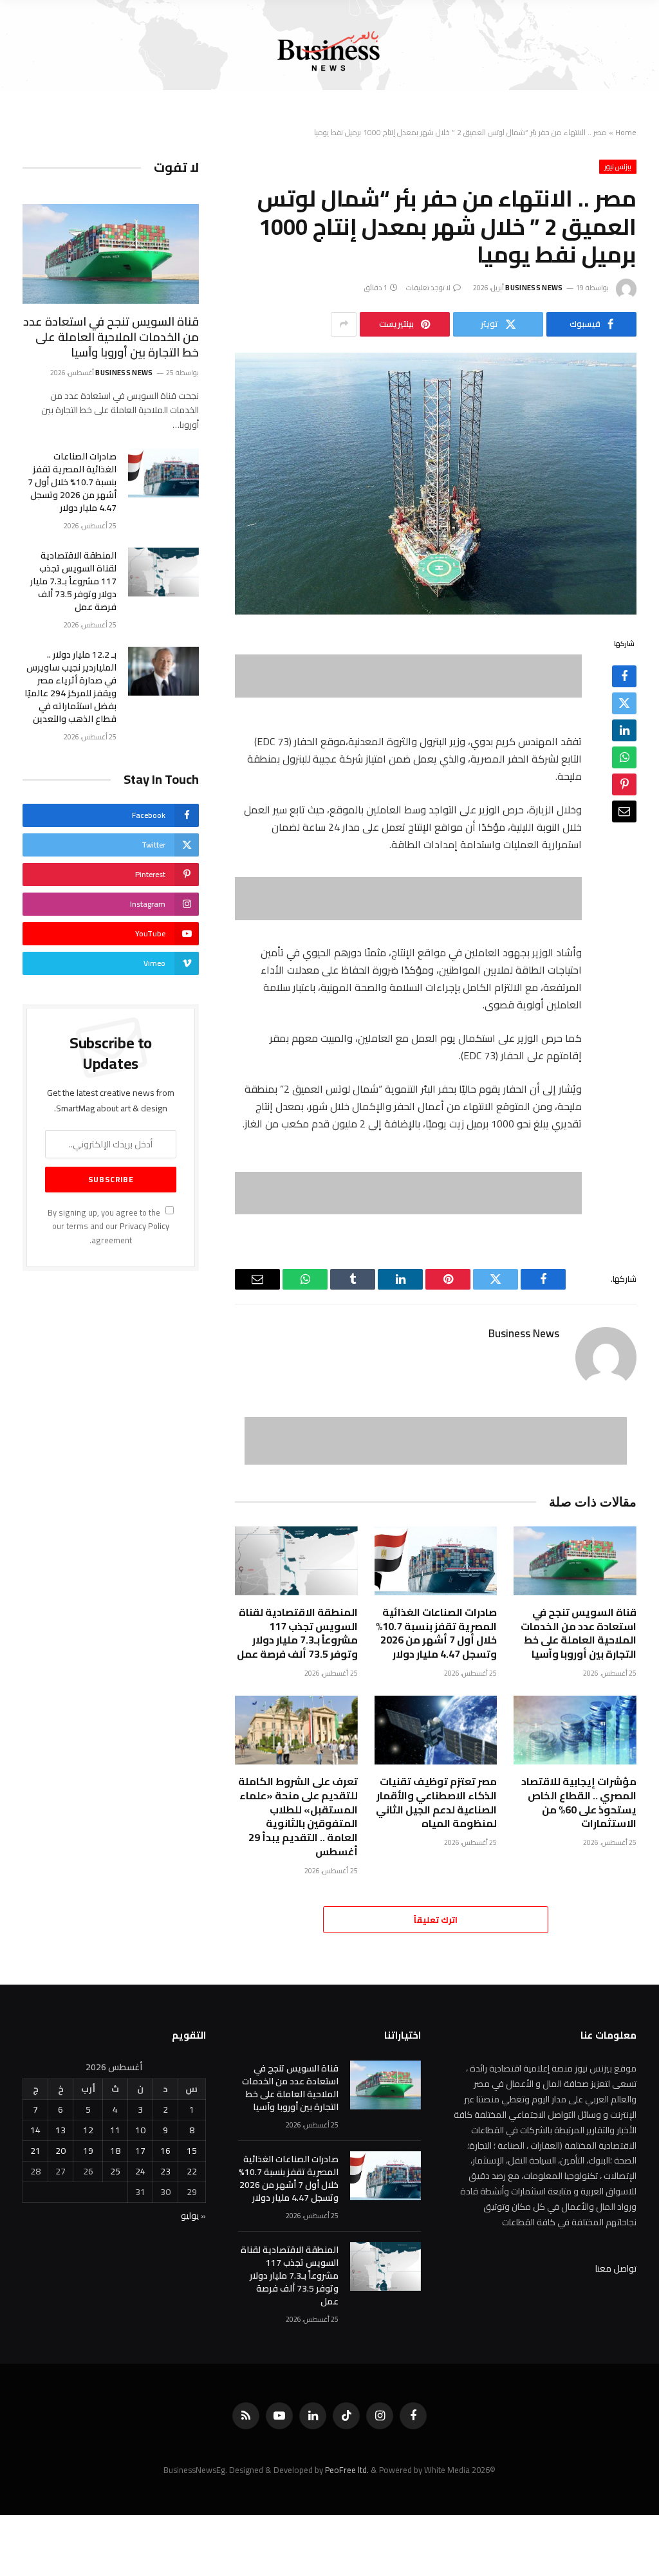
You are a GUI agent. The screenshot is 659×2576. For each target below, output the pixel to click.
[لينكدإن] (624, 730)
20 (60, 2151)
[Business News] (329, 51)
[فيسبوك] (624, 676)
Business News (534, 288)
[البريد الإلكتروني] (624, 811)
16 (165, 2151)
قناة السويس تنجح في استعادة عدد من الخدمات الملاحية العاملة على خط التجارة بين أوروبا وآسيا (579, 1634)
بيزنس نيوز (618, 167)
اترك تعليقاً (436, 1920)
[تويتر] (624, 703)
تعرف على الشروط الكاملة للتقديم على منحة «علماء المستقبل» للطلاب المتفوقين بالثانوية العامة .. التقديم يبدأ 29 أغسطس (298, 1817)
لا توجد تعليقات (429, 288)
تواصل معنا (616, 2268)
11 (115, 2130)
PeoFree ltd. (347, 2470)
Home (626, 132)
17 (140, 2151)
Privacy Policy (144, 1226)
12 (88, 2130)
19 (88, 2151)
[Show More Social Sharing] (344, 324)
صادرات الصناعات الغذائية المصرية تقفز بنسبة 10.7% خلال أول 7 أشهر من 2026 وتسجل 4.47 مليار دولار (436, 1634)
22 (192, 2171)
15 (192, 2151)
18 (115, 2151)
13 (60, 2130)
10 (140, 2130)
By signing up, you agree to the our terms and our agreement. (108, 1227)
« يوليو (193, 2216)
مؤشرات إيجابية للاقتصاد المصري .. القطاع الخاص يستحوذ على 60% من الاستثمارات (579, 1803)
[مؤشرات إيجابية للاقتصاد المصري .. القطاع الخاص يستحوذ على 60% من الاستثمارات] (575, 1730)
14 (35, 2130)
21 (35, 2151)
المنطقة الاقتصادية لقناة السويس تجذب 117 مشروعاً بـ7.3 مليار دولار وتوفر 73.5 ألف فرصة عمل (297, 1634)
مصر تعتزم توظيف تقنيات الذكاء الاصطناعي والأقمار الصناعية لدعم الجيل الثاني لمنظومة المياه (436, 1803)
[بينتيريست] (624, 784)
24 (140, 2171)
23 (165, 2171)
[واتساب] (624, 757)
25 (115, 2171)
